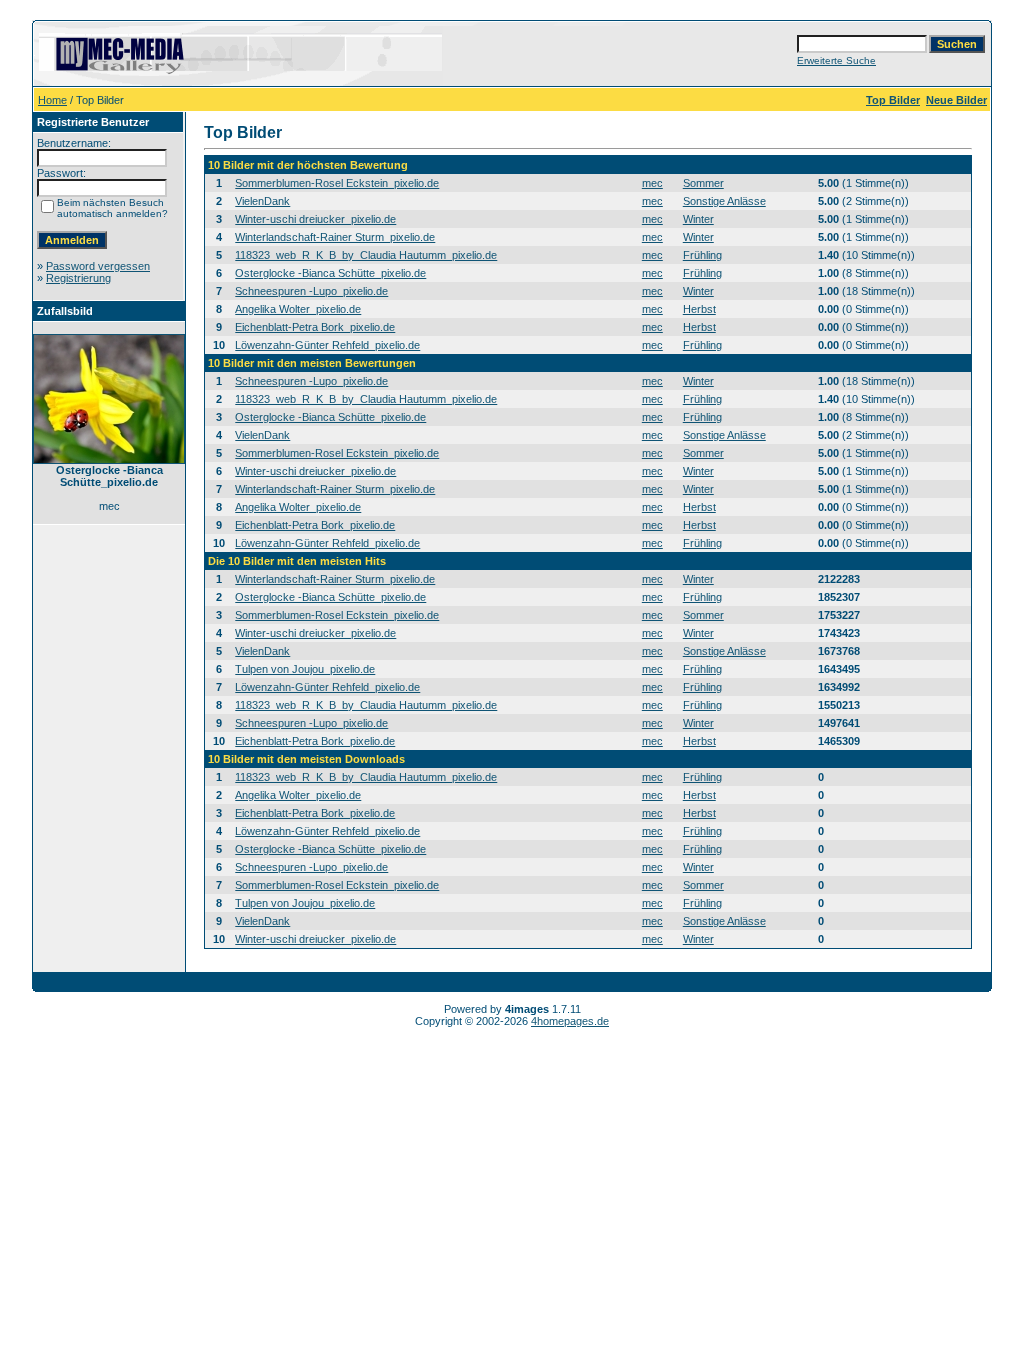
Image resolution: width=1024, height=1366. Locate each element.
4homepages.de (570, 1021)
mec (652, 183)
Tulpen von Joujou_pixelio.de (305, 669)
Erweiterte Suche (836, 60)
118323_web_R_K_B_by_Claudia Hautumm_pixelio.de (366, 255)
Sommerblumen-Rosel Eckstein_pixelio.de (337, 183)
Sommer (703, 183)
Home (52, 100)
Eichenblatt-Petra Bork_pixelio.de (315, 327)
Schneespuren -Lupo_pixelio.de (311, 291)
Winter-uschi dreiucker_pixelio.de (315, 219)
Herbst (699, 309)
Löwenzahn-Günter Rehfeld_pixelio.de (327, 345)
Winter (698, 219)
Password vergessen (98, 266)
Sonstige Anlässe (724, 201)
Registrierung (78, 278)
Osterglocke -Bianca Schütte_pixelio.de (330, 273)
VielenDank (262, 201)
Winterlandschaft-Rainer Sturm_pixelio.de (335, 237)
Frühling (702, 255)
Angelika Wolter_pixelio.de (298, 309)
